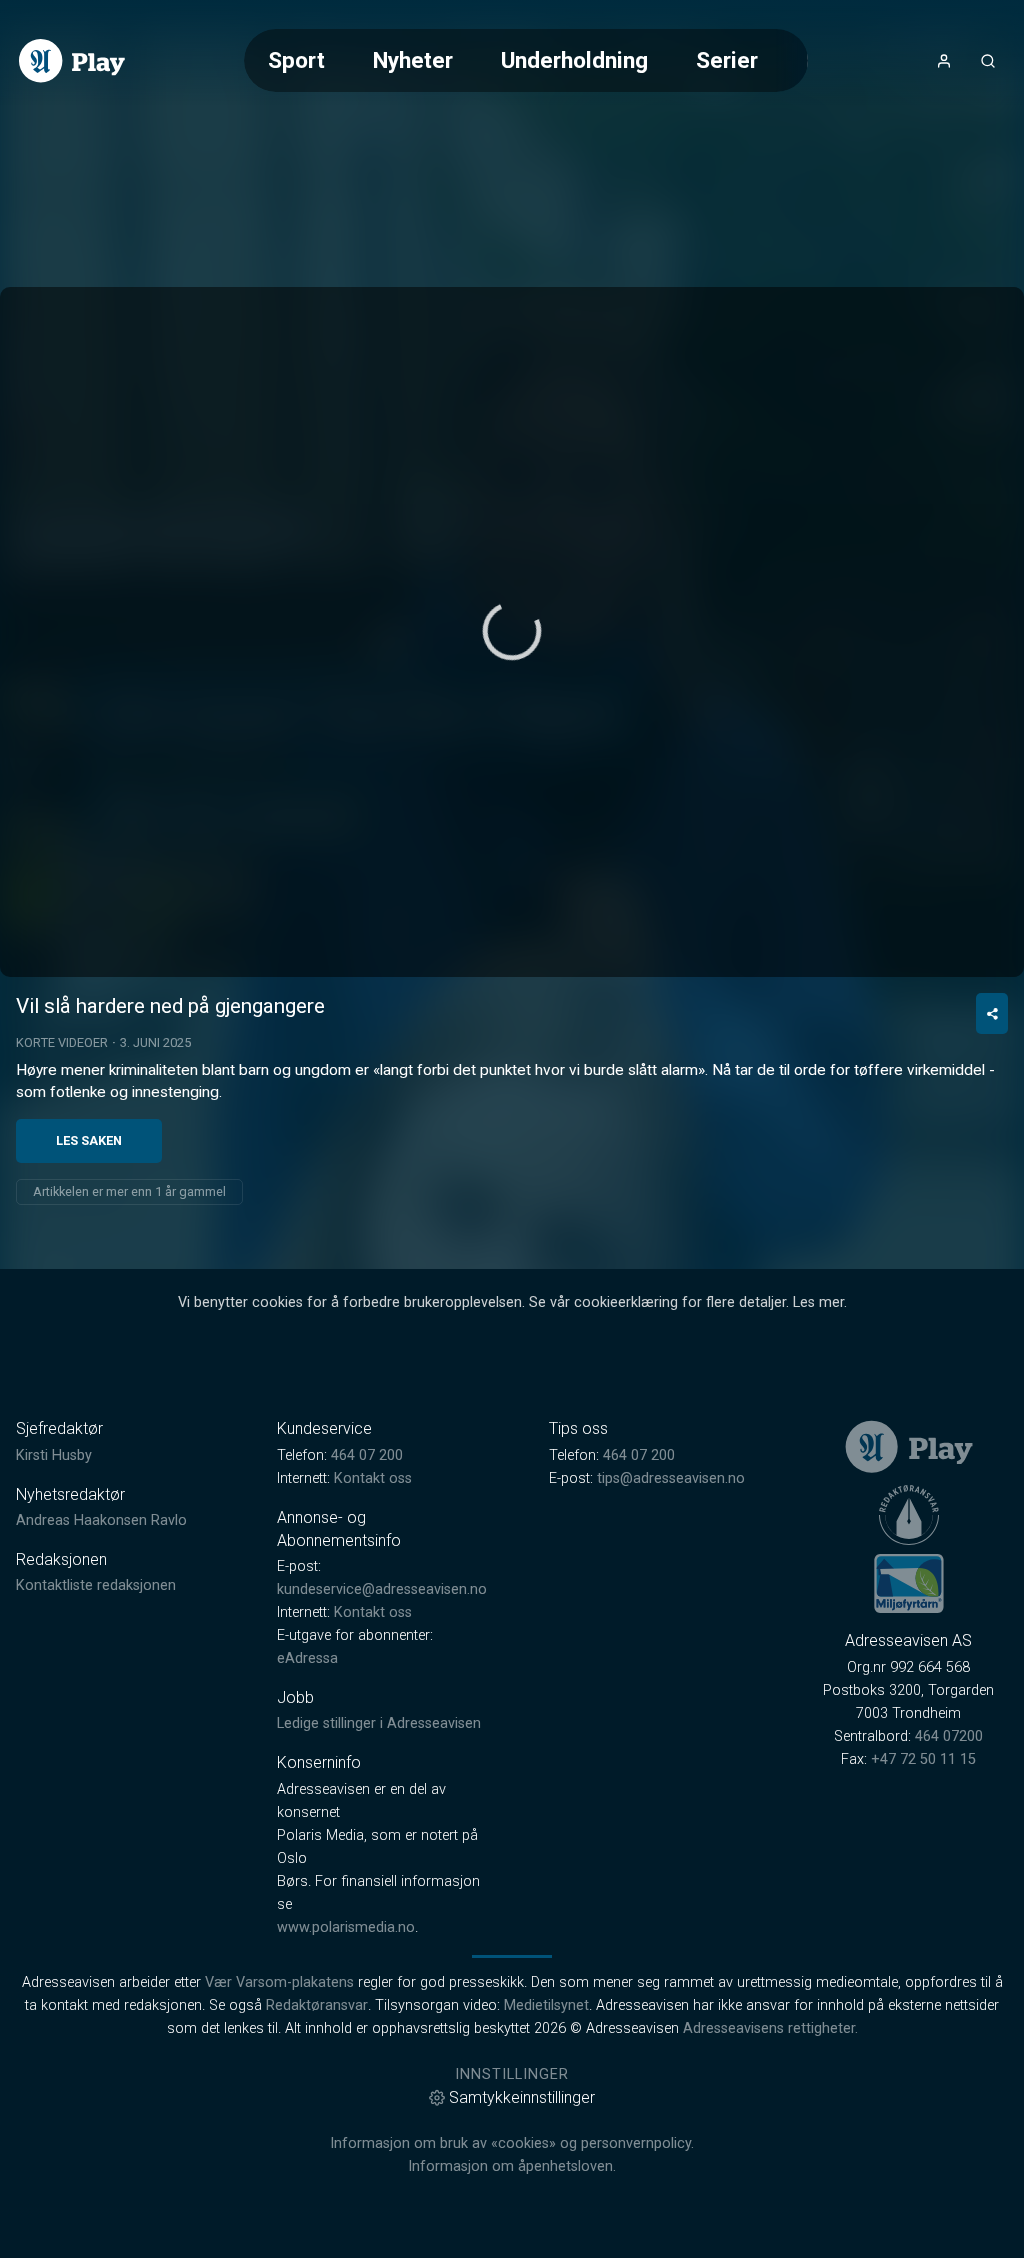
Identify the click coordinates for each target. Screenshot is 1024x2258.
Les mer (818, 1302)
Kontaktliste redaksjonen (96, 1585)
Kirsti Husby (54, 1455)
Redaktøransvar (317, 2005)
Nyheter (413, 60)
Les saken (89, 1140)
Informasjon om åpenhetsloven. (512, 2166)
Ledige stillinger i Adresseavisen (379, 1723)
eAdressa (307, 1658)
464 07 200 (367, 1455)
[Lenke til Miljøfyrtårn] (909, 1583)
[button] (512, 631)
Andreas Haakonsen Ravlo (101, 1520)
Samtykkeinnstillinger (522, 2097)
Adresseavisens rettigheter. (770, 2028)
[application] (512, 632)
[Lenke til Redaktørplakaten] (909, 1515)
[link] (72, 61)
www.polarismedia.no (346, 1927)
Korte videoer (62, 1042)
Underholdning (574, 60)
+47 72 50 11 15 (923, 1759)
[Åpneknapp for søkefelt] (988, 61)
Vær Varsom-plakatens (279, 1982)
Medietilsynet (546, 2005)
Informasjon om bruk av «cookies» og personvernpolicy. (512, 2143)
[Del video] (992, 1013)
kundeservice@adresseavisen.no (382, 1589)
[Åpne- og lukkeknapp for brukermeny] (944, 61)
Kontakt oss (373, 1478)
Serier (727, 60)
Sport (296, 60)
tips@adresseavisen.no (671, 1478)
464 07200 (949, 1736)
